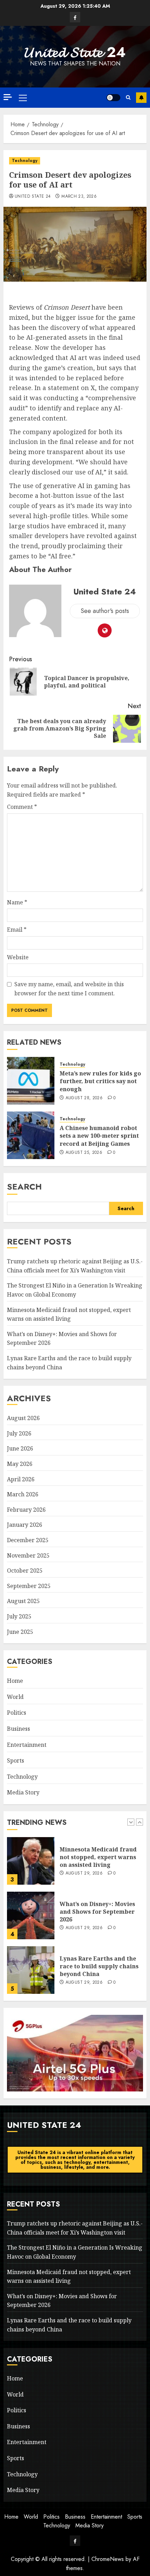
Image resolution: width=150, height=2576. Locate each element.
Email (17, 930)
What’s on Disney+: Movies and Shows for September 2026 (97, 1912)
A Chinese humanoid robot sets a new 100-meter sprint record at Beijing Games (99, 1136)
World (15, 1697)
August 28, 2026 (84, 1098)
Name (17, 902)
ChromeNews (108, 2559)
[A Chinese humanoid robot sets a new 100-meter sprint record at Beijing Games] (31, 1135)
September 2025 (29, 1586)
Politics (17, 1713)
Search (24, 1187)
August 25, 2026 (84, 1153)
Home (15, 1681)
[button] (23, 98)
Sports (16, 1760)
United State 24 (33, 197)
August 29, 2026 (84, 1873)
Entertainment (27, 1745)
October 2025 (25, 1571)
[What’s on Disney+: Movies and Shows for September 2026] (31, 1915)
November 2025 (28, 1555)
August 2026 (23, 1418)
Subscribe (141, 98)
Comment (22, 807)
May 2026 (20, 1464)
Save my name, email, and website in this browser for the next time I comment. (69, 989)
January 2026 (25, 1525)
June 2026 (20, 1448)
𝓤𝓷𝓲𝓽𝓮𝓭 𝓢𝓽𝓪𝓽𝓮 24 (75, 52)
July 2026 (19, 1433)
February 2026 (26, 1510)
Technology (25, 161)
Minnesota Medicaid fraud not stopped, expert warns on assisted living (98, 1857)
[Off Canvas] (8, 97)
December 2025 (28, 1540)
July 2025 (19, 1616)
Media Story (23, 1792)
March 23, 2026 (79, 197)
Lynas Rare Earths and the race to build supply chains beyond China (99, 1966)
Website (18, 957)
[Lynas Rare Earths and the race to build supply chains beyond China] (31, 1970)
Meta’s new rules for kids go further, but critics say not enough (100, 1081)
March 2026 (23, 1494)
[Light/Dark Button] (113, 98)
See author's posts (105, 611)
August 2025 (23, 1601)
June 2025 (20, 1632)
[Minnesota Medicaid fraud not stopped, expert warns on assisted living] (31, 1861)
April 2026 (21, 1479)
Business (18, 1729)
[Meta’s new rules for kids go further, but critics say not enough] (31, 1081)
